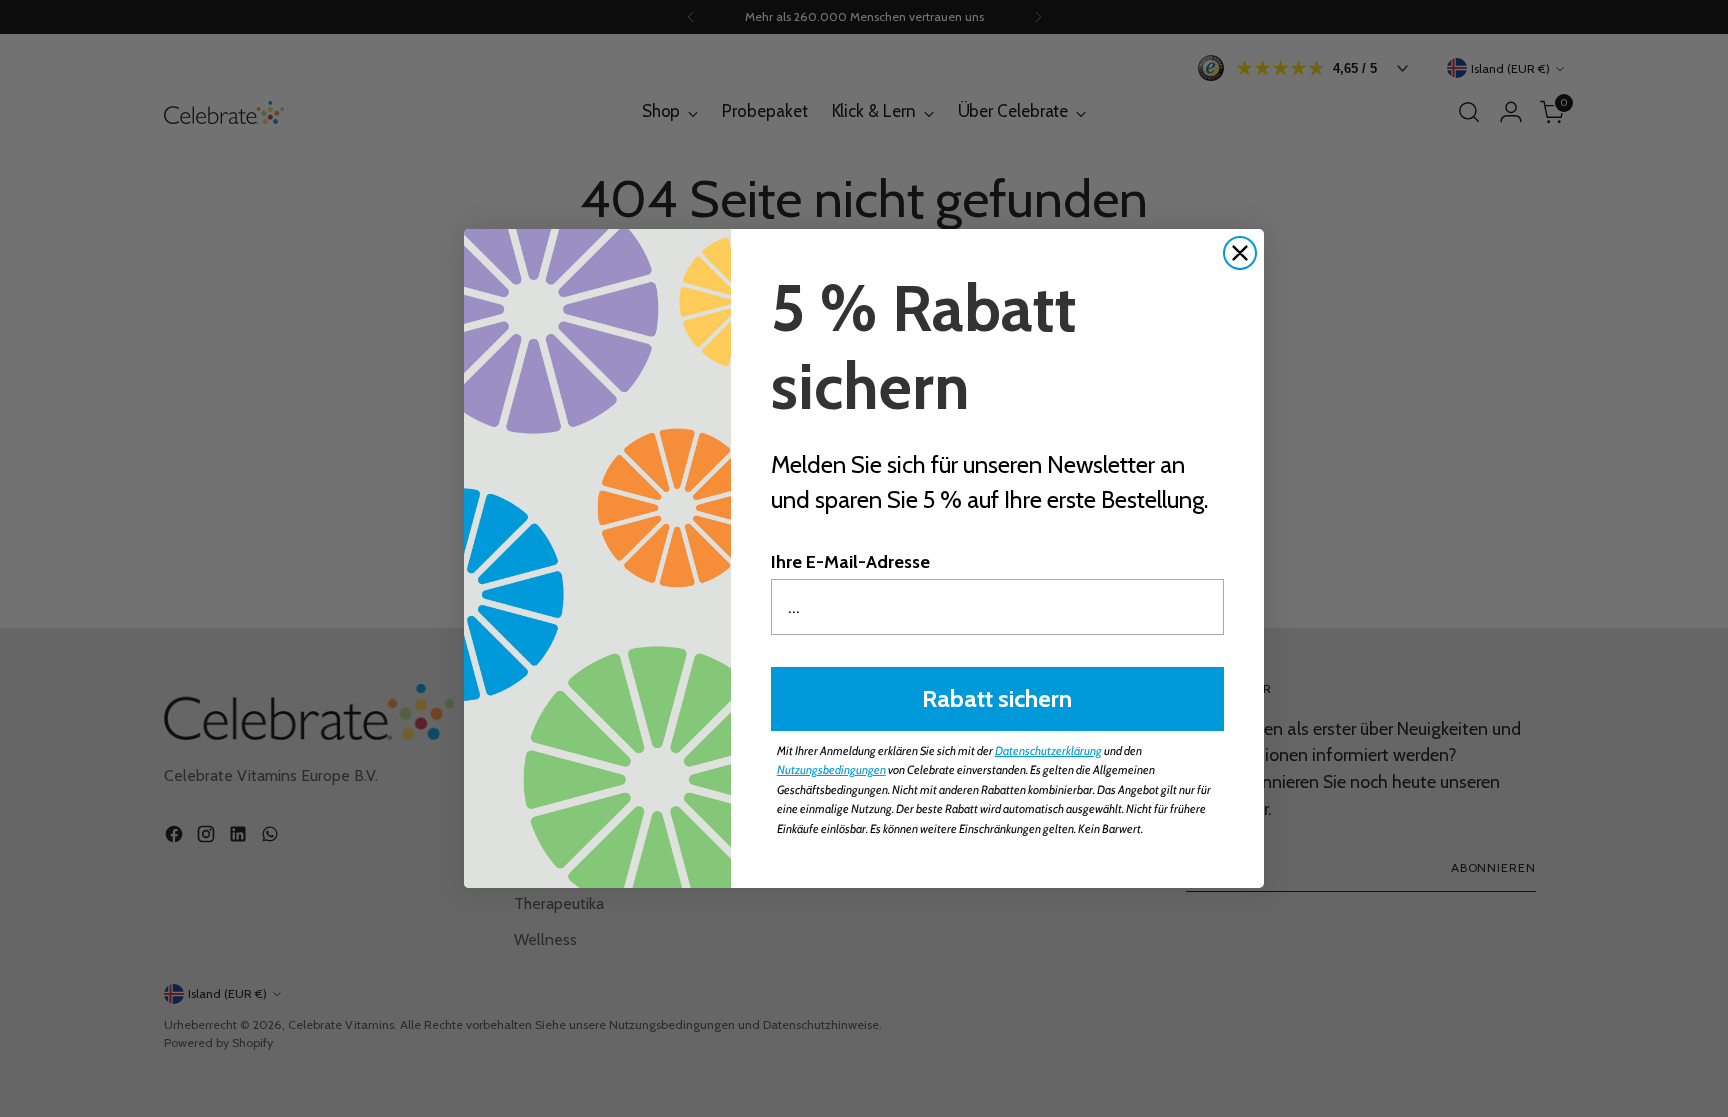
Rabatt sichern (997, 698)
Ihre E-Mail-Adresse (850, 562)
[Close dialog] (1240, 253)
